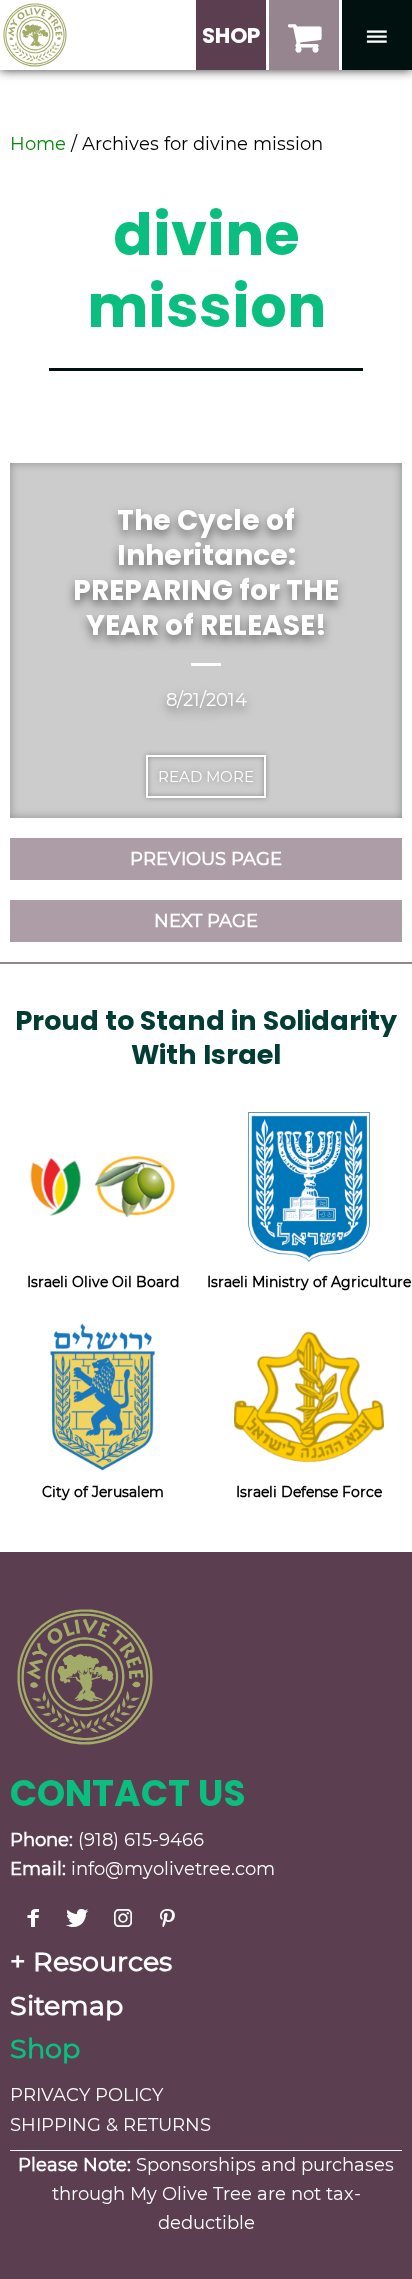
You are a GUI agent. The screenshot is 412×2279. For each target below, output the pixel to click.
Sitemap (66, 2005)
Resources (102, 1961)
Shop (45, 2048)
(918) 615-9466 (141, 1840)
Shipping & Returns (110, 2125)
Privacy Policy (86, 2095)
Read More (206, 776)
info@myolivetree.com (173, 1869)
